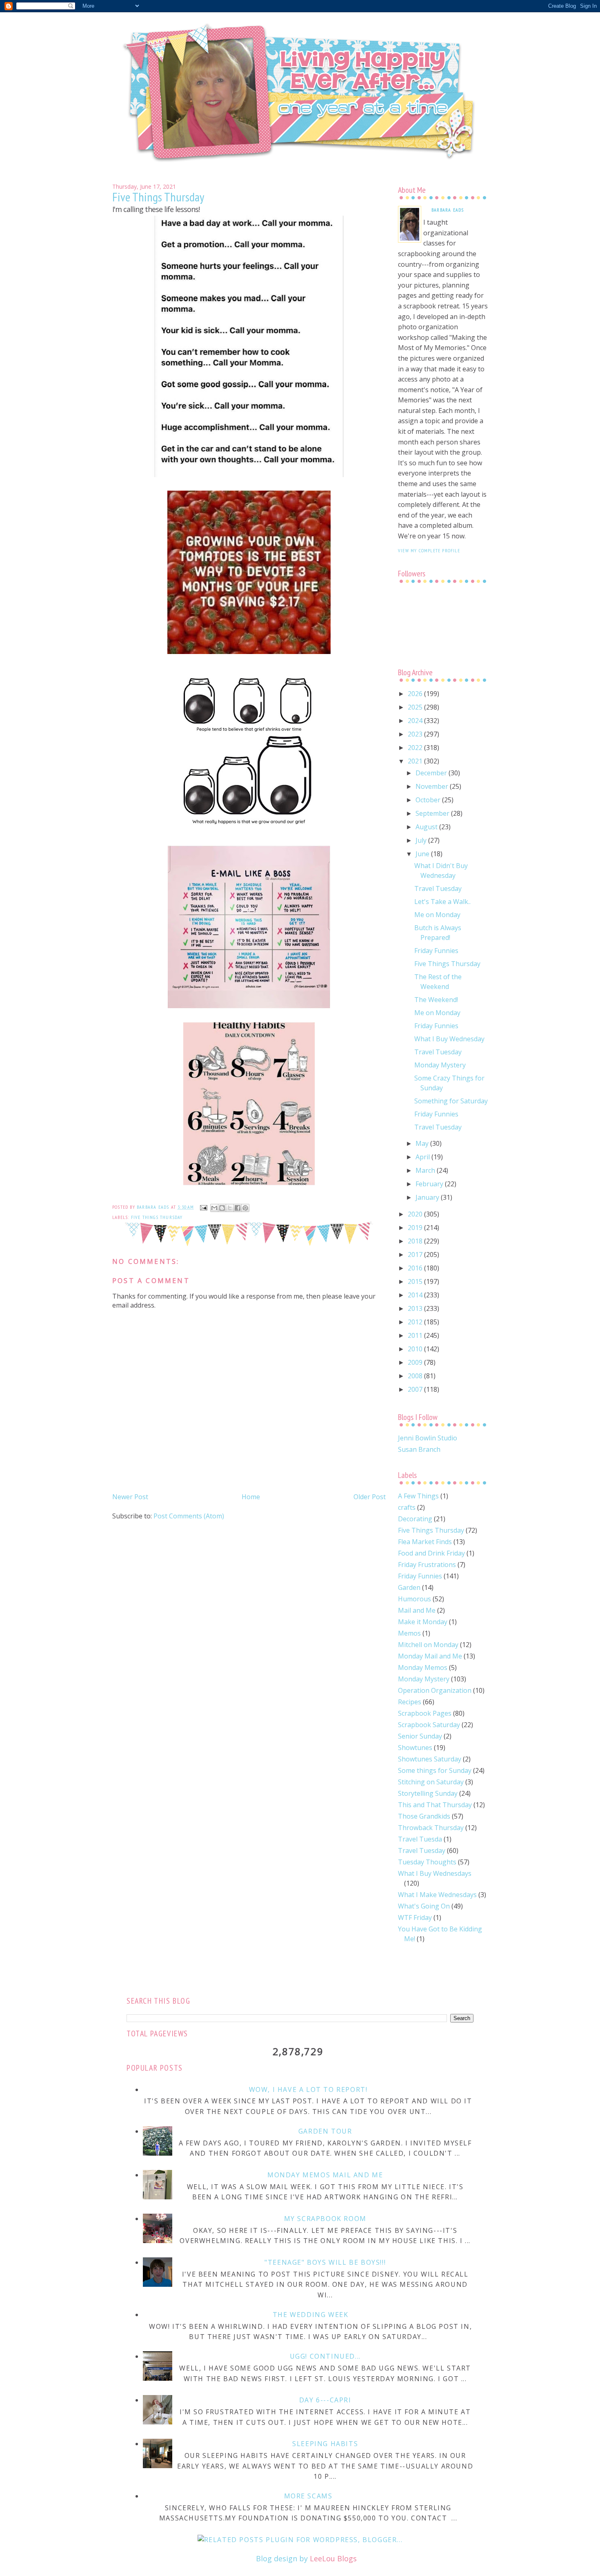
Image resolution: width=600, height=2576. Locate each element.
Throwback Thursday (431, 1828)
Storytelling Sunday (428, 1793)
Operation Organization (435, 1690)
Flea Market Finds (425, 1542)
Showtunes (415, 1748)
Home (251, 1497)
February (430, 1184)
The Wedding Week (311, 2315)
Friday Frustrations (427, 1565)
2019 (416, 1228)
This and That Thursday (435, 1805)
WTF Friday (415, 1917)
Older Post (370, 1497)
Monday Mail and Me (430, 1656)
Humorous (414, 1599)
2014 (416, 1295)
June (423, 854)
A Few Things (418, 1496)
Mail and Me (417, 1610)
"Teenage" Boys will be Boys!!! (325, 2262)
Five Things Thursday (157, 1217)
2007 (416, 1389)
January (428, 1197)
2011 (416, 1335)
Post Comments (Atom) (189, 1516)
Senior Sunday (420, 1736)
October (429, 800)
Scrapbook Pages (425, 1713)
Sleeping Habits (325, 2444)
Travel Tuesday (438, 888)
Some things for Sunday (435, 1770)
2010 (416, 1349)
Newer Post (130, 1497)
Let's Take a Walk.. (442, 902)
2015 (416, 1281)
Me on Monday (437, 915)
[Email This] (214, 1208)
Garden (409, 1587)
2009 (416, 1362)
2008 (416, 1376)
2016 (416, 1268)
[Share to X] (230, 1208)
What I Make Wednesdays (437, 1895)
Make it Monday (423, 1622)
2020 (416, 1214)
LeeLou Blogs (333, 2558)
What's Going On (424, 1906)
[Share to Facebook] (238, 1208)
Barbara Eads (448, 210)
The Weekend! (436, 1000)
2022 (416, 748)
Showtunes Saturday (430, 1759)
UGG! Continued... (325, 2356)
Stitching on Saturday (431, 1782)
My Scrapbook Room (325, 2219)
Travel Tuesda (420, 1839)
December (432, 773)
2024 (416, 721)
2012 (416, 1322)
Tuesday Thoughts (427, 1862)
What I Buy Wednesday (449, 1039)
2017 (416, 1255)
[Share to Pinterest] (245, 1208)
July (422, 840)
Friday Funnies (436, 951)
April (423, 1157)
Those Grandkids (424, 1816)
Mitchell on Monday (428, 1645)
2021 (416, 761)
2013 (416, 1308)
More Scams (308, 2496)
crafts (407, 1507)
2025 (416, 707)
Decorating (415, 1519)
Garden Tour (325, 2131)
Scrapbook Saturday (429, 1725)
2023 (416, 734)
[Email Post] (203, 1207)
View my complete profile (429, 550)
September (433, 813)
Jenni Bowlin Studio (428, 1438)
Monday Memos (423, 1667)
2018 (416, 1241)
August (427, 827)
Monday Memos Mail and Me (325, 2175)
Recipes (410, 1702)
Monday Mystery (440, 1065)
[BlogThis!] (222, 1208)
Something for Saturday (451, 1101)
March (426, 1170)
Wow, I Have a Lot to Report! (308, 2089)
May (423, 1143)
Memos (409, 1633)
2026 (416, 694)
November (433, 786)
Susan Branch (419, 1449)
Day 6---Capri (325, 2400)
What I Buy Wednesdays (435, 1873)
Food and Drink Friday (431, 1553)
